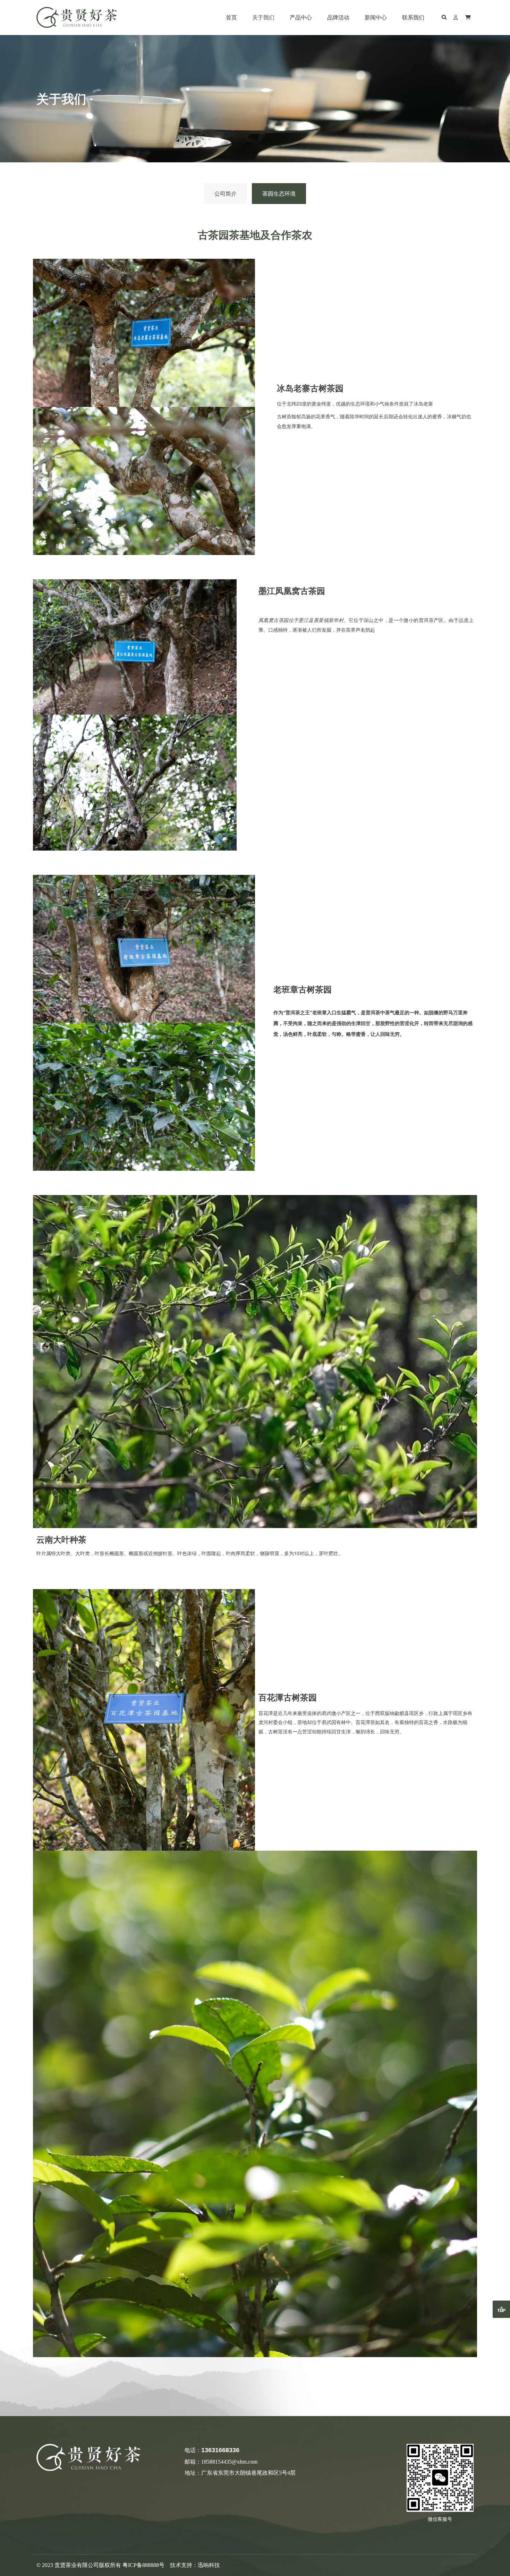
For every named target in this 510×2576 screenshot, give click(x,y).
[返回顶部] (501, 2309)
